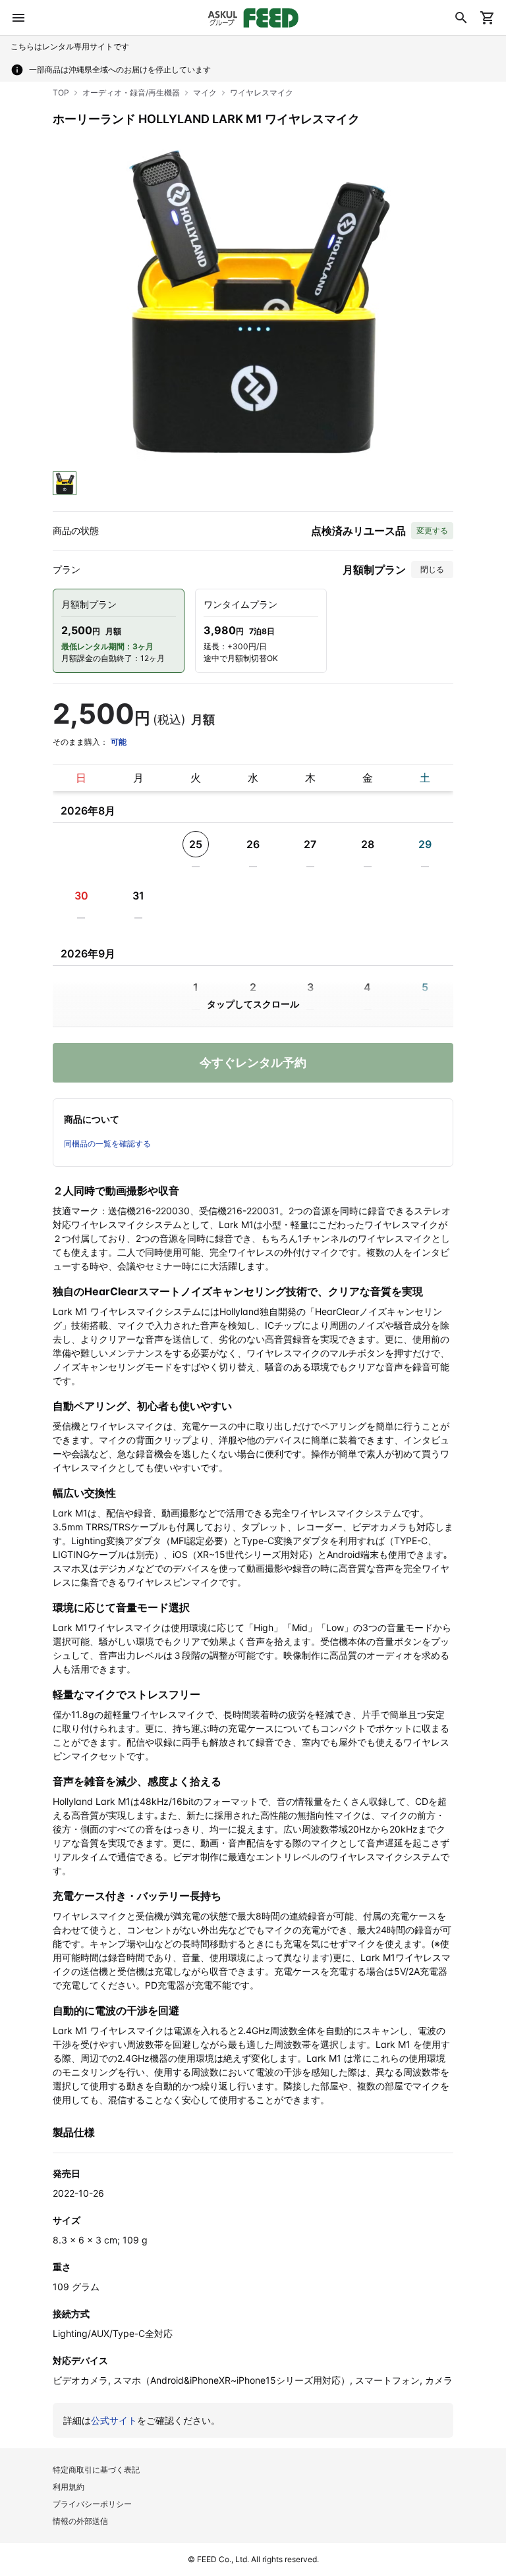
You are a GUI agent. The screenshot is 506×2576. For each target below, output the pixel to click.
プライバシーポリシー (92, 2504)
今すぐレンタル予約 (253, 1062)
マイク (205, 93)
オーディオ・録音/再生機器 (131, 93)
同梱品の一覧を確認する (107, 1143)
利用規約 (69, 2487)
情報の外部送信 (80, 2521)
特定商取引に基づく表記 (96, 2470)
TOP (61, 93)
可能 (119, 742)
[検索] (461, 18)
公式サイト (114, 2420)
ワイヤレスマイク (262, 93)
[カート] (488, 18)
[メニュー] (18, 18)
